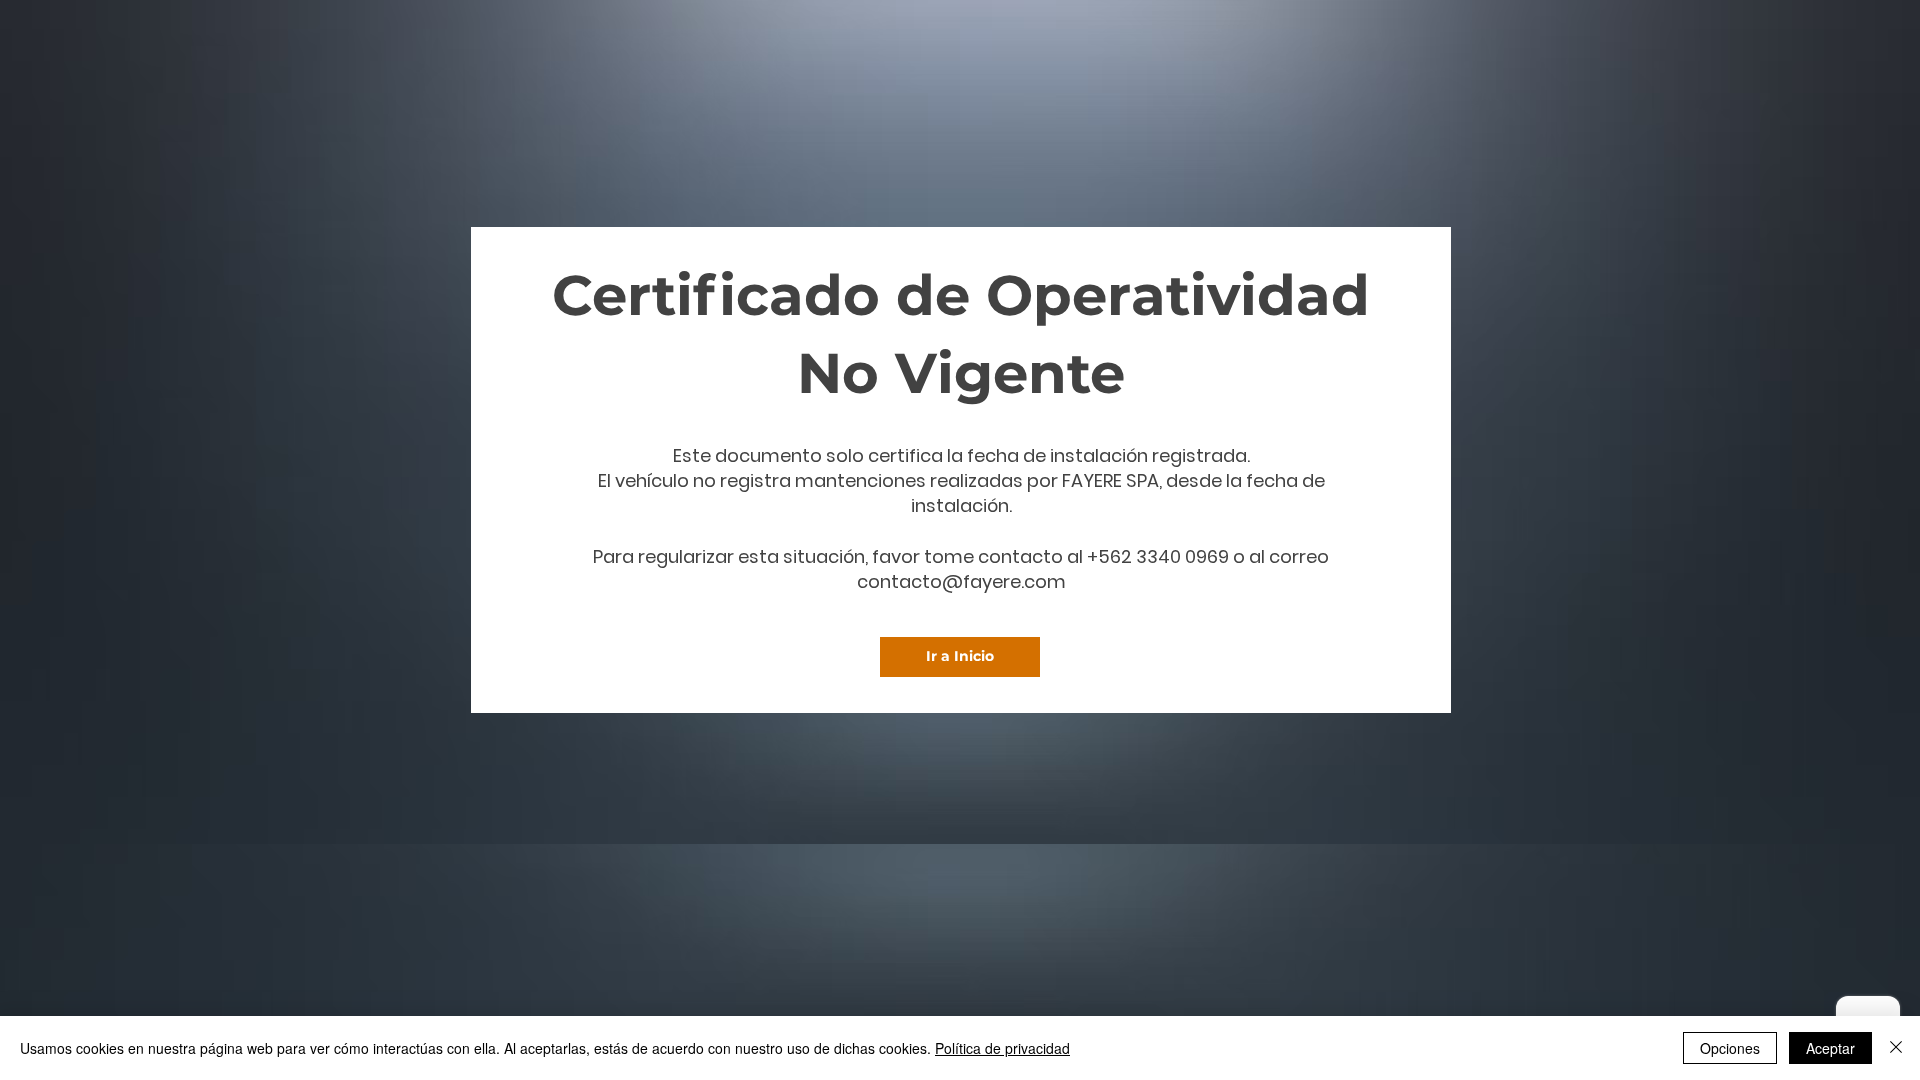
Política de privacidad (1002, 1048)
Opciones (1730, 1048)
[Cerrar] (1896, 1048)
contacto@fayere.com (961, 581)
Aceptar (1830, 1048)
